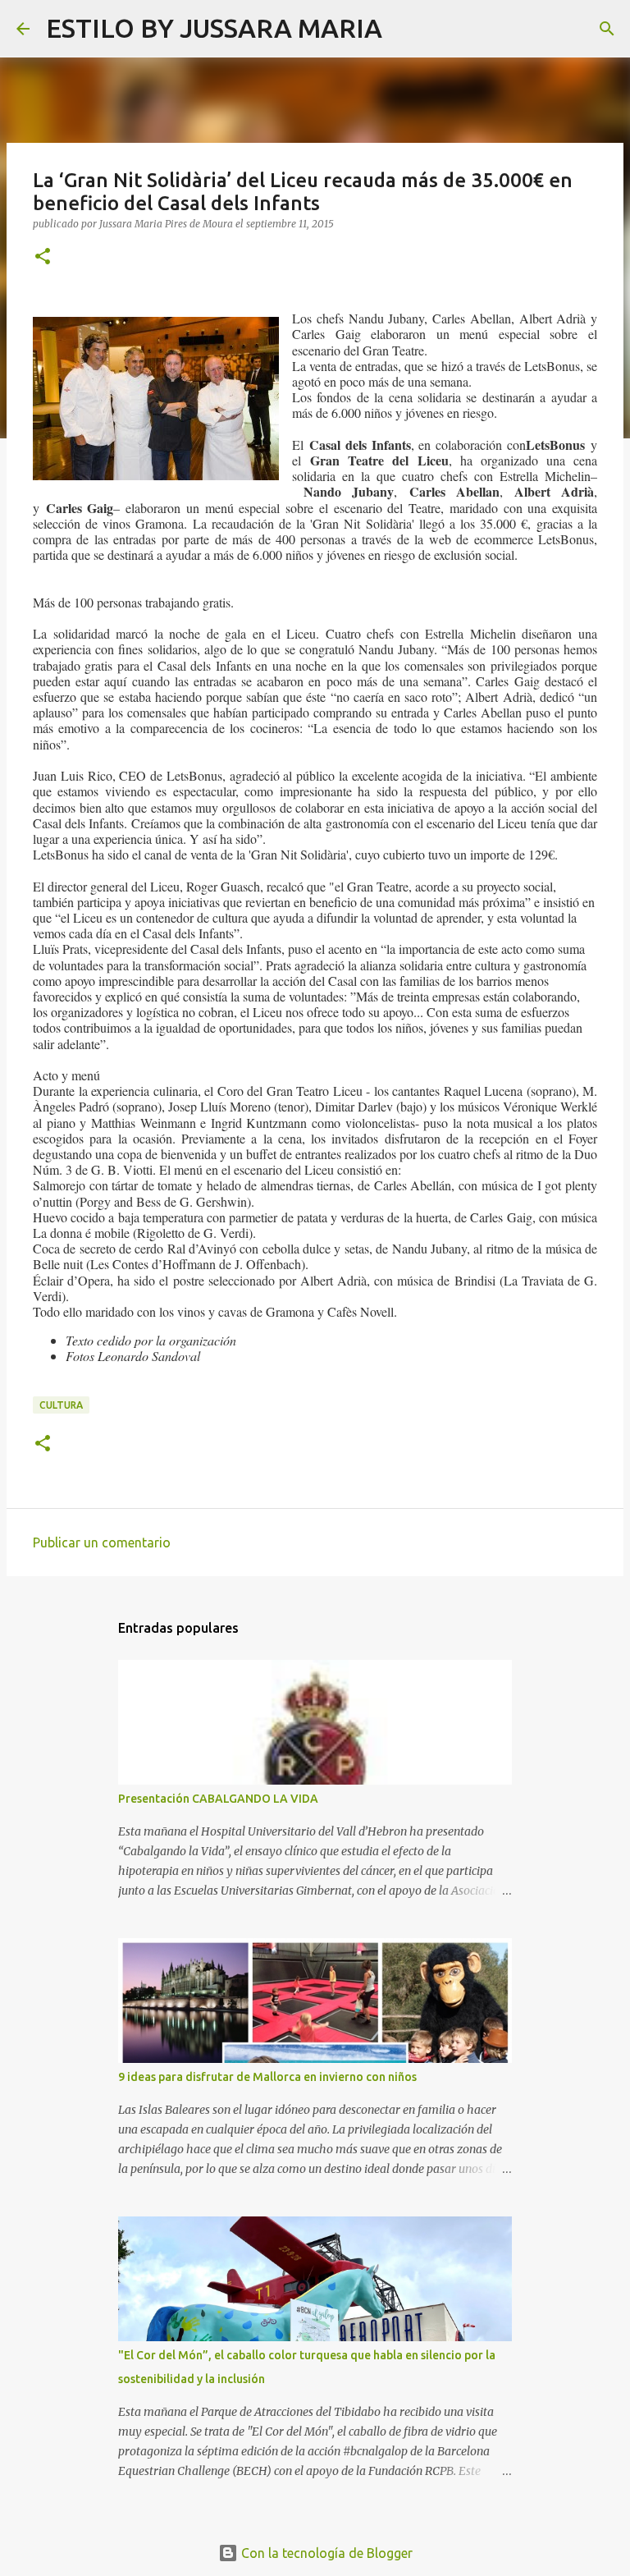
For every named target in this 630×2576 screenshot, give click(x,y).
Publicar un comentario (102, 1542)
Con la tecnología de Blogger (325, 2553)
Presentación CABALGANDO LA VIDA (218, 1799)
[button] (43, 257)
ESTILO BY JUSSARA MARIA (214, 28)
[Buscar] (405, 29)
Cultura (61, 1405)
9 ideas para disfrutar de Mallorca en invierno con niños (267, 2077)
